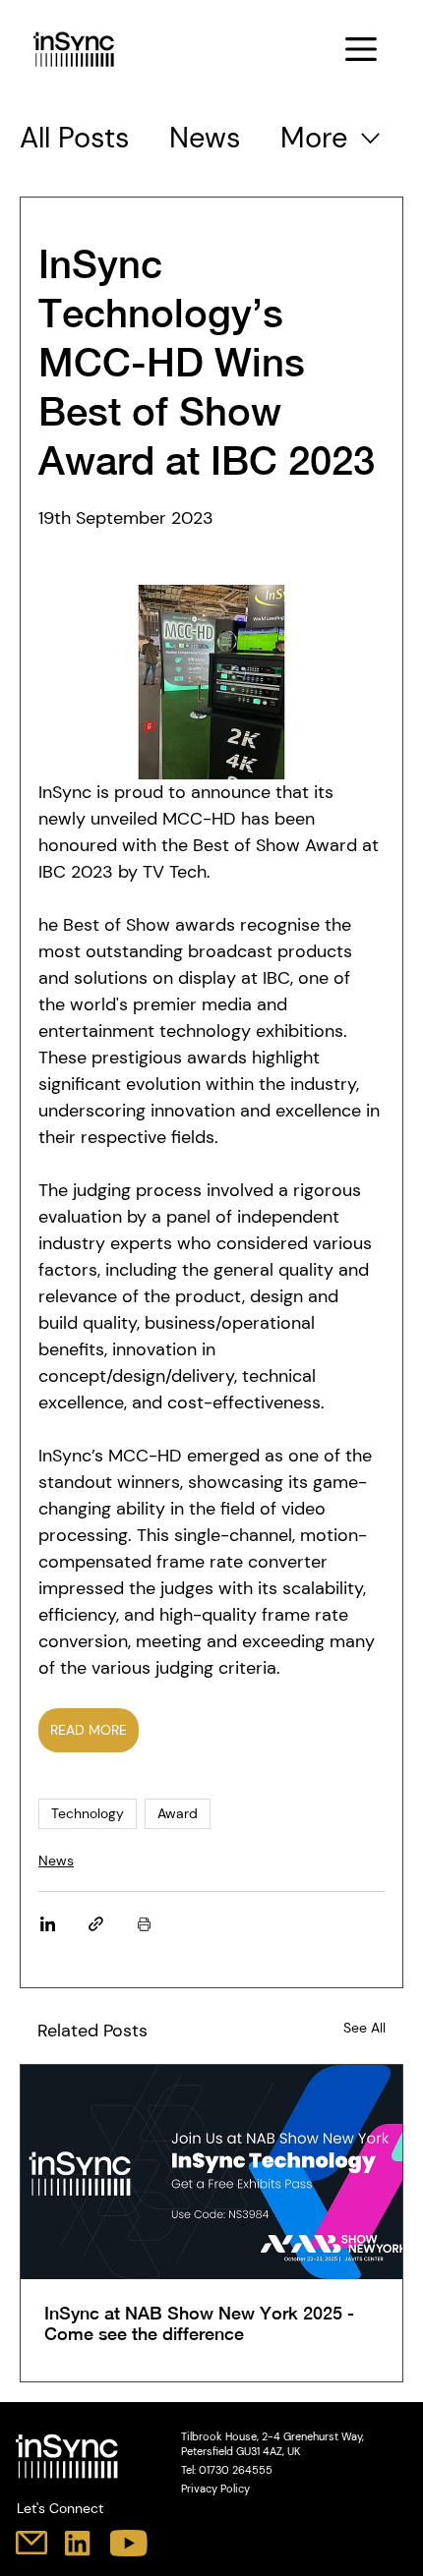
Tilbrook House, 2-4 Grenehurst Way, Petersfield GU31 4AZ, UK (272, 2444)
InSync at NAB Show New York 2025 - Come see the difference (199, 2323)
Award (178, 1813)
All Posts (75, 138)
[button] (361, 49)
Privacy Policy (215, 2489)
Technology (88, 1813)
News (205, 138)
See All (364, 2028)
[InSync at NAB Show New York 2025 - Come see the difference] (211, 2172)
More (314, 138)
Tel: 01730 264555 (227, 2470)
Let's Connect (60, 2508)
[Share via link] (96, 1924)
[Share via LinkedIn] (48, 1924)
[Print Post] (144, 1924)
